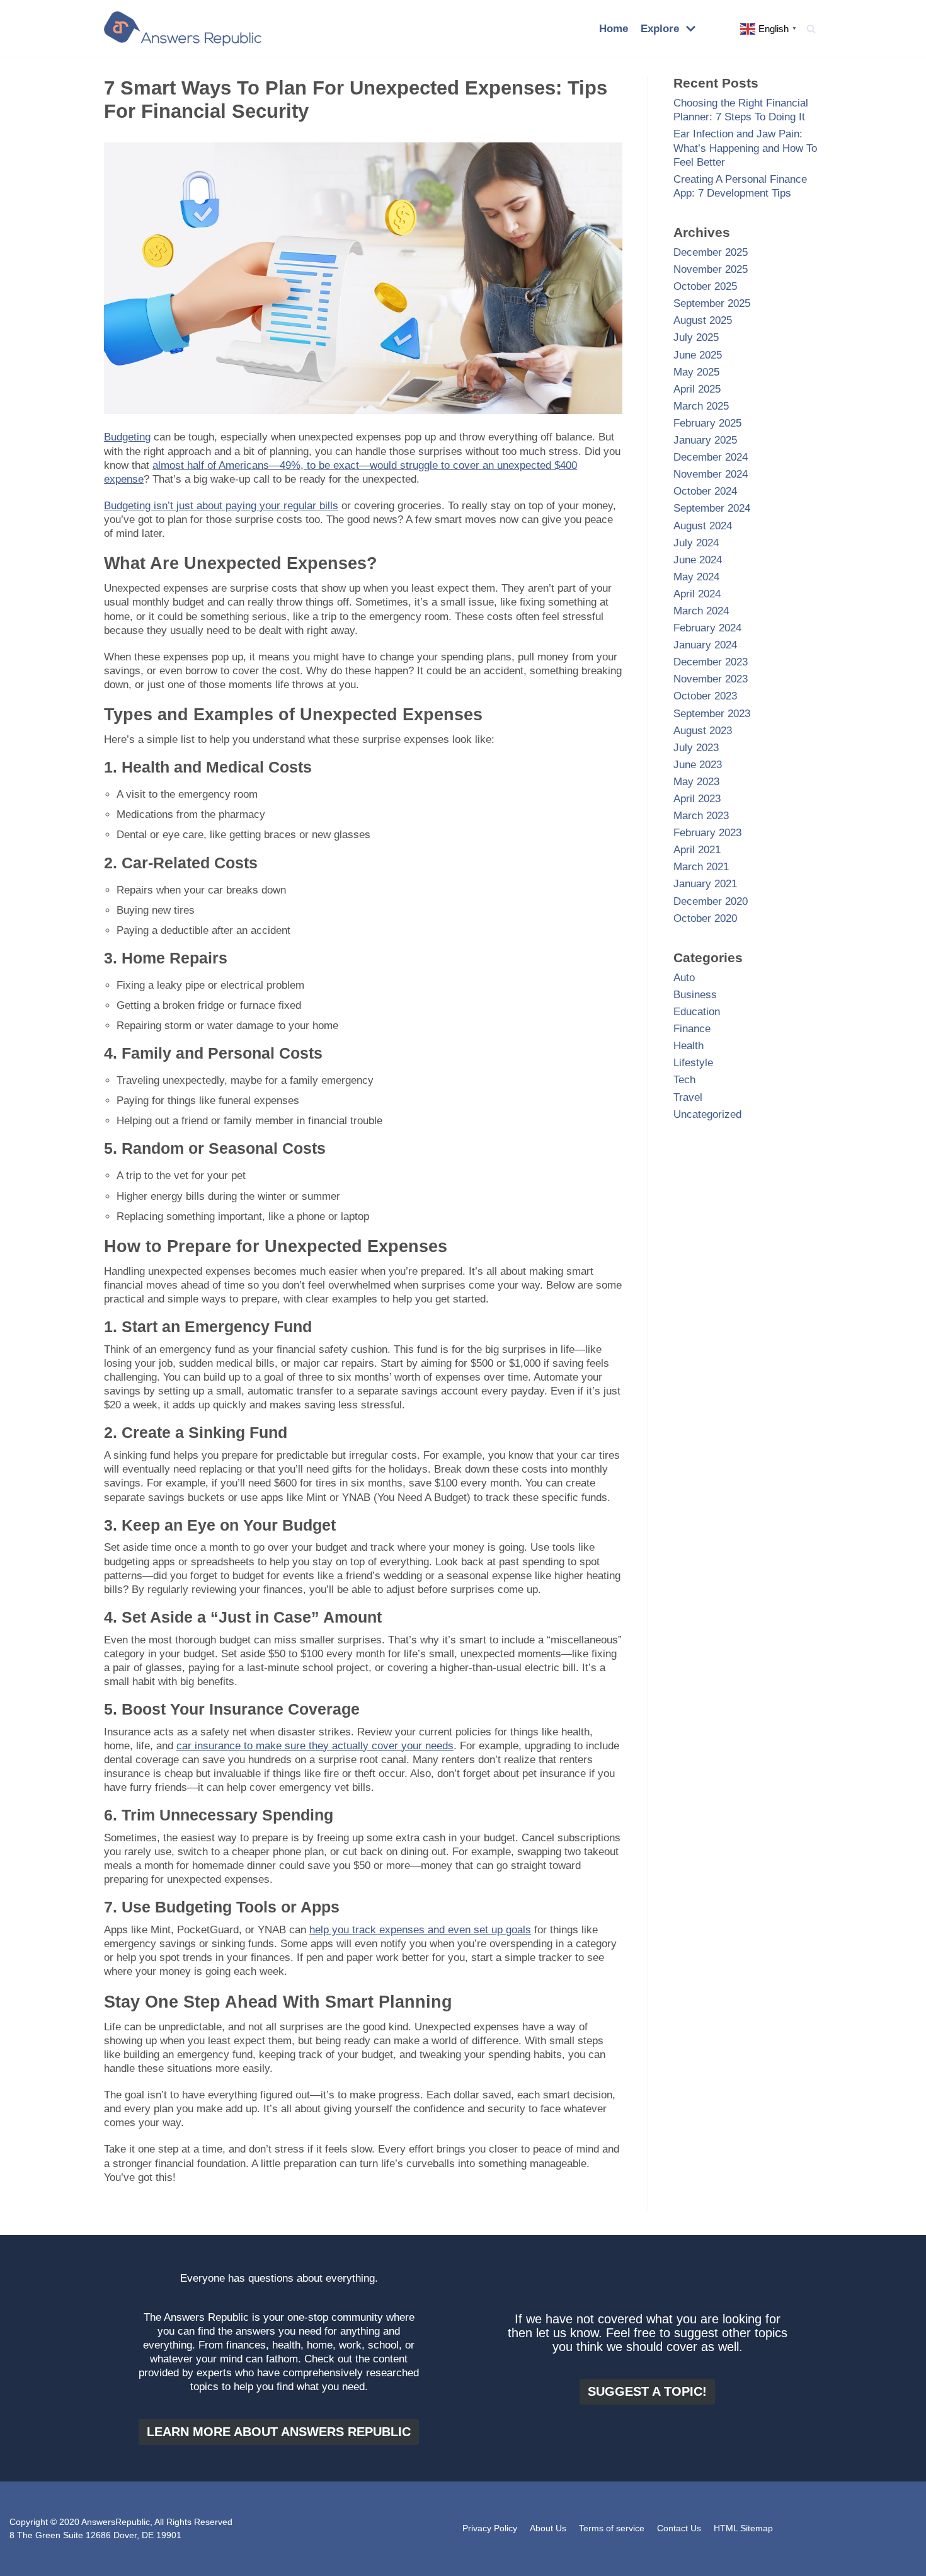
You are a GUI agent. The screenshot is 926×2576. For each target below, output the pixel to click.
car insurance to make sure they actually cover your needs (315, 1746)
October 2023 (705, 696)
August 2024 (703, 526)
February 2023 (707, 833)
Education (697, 1012)
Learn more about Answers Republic (279, 2432)
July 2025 (696, 337)
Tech (684, 1080)
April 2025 (697, 389)
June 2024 (698, 560)
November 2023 (711, 679)
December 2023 (711, 662)
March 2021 (701, 867)
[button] (811, 29)
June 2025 (698, 355)
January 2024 (705, 645)
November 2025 (711, 269)
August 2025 (703, 320)
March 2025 (701, 406)
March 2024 (701, 611)
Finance (692, 1029)
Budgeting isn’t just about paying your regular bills (221, 506)
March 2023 (701, 816)
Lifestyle (693, 1063)
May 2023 (696, 782)
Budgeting (127, 437)
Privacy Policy (490, 2528)
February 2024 (707, 628)
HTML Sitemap (743, 2528)
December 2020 (711, 901)
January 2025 (705, 440)
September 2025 (712, 303)
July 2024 (696, 543)
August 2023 (703, 731)
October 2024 (705, 491)
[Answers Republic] (183, 29)
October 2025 (705, 286)
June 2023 (698, 765)
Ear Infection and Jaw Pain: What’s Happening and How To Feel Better (745, 148)
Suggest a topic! (647, 2391)
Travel (688, 1097)
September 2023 (712, 714)
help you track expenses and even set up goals (420, 1930)
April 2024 (697, 594)
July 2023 (696, 748)
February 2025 (707, 423)
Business (695, 995)
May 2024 (696, 577)
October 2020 (705, 918)
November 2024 (711, 474)
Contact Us (679, 2528)
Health (689, 1046)
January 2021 (705, 884)
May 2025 (696, 372)
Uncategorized (707, 1114)
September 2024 (712, 508)
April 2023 (697, 799)
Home (614, 29)
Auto (684, 978)
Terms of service (612, 2528)
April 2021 (697, 850)
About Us (548, 2528)
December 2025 (711, 252)
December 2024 (711, 457)
